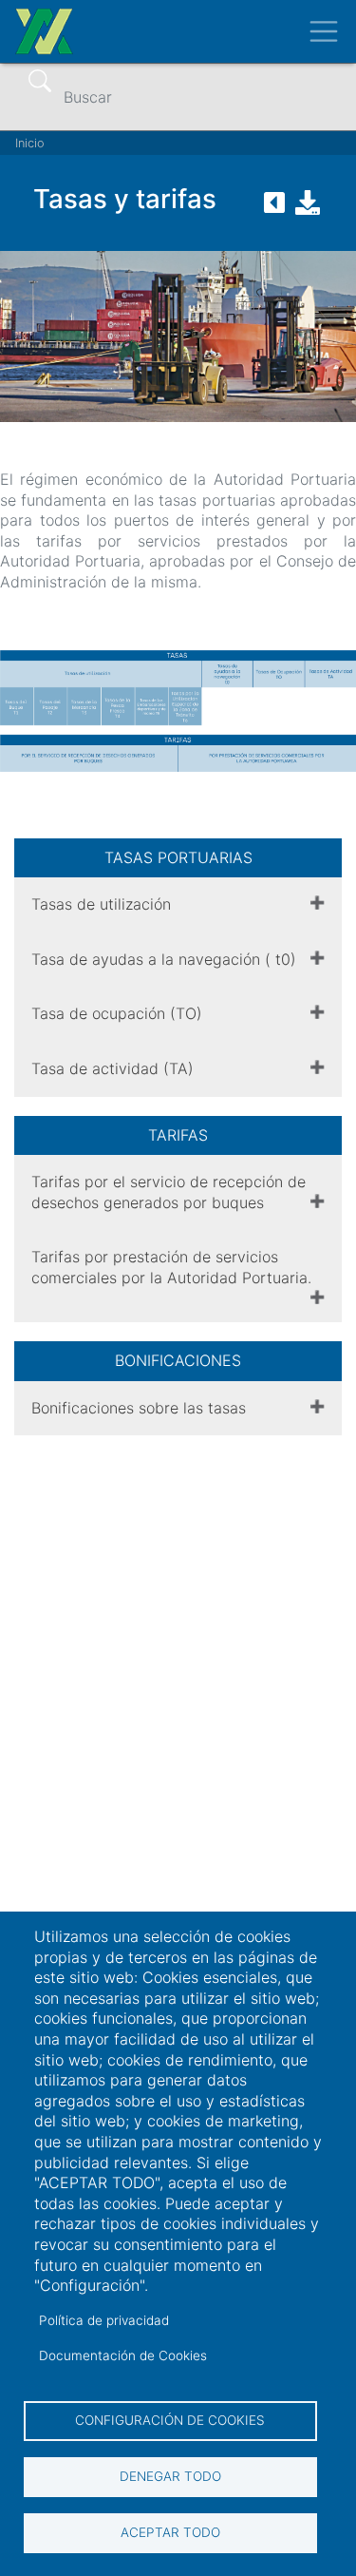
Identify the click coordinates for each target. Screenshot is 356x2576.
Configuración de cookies (170, 2420)
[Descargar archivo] (308, 208)
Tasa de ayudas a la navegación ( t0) (164, 959)
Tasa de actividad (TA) (112, 1068)
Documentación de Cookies (123, 2355)
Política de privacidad (104, 2320)
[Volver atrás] (274, 208)
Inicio (30, 143)
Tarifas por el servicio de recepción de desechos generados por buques (169, 1192)
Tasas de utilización (101, 904)
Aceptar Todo (170, 2532)
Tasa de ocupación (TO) (117, 1013)
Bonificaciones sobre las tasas (139, 1408)
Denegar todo (170, 2476)
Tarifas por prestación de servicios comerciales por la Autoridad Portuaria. (171, 1267)
